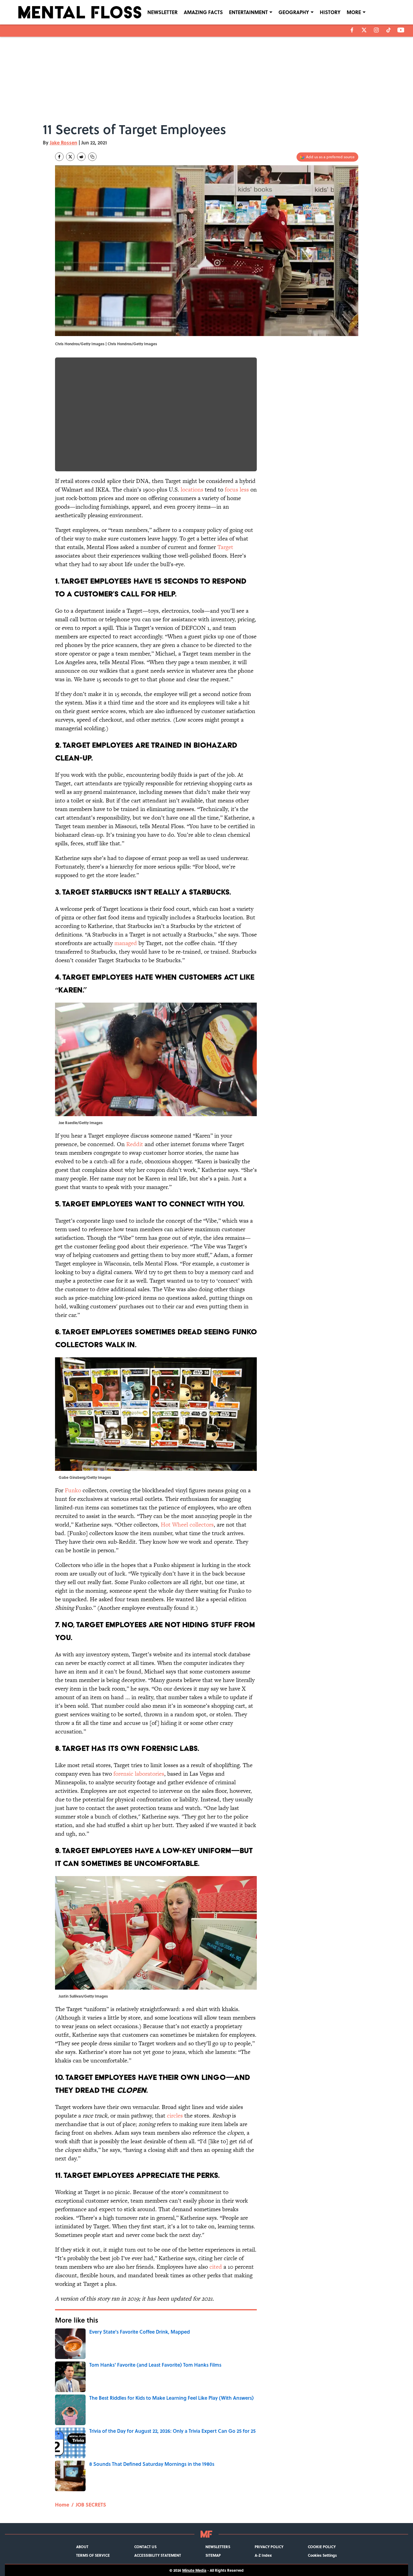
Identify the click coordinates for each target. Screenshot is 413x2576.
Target (225, 547)
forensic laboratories (139, 1774)
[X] (364, 30)
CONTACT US (145, 2547)
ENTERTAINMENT (248, 12)
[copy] (92, 157)
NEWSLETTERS (218, 2547)
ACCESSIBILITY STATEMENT (158, 2555)
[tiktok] (389, 30)
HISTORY (330, 12)
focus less (237, 490)
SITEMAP (213, 2555)
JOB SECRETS (91, 2505)
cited (216, 2267)
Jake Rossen (64, 142)
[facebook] (352, 30)
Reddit (135, 1144)
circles (175, 2116)
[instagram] (376, 30)
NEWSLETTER (162, 12)
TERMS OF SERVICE (93, 2555)
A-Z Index (263, 2555)
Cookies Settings (322, 2555)
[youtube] (401, 30)
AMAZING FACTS (203, 12)
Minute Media (194, 2570)
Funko (73, 1490)
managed (126, 943)
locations (192, 490)
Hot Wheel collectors (187, 1525)
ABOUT (82, 2547)
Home (62, 2505)
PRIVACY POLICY (269, 2547)
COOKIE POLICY (322, 2547)
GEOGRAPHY (294, 12)
